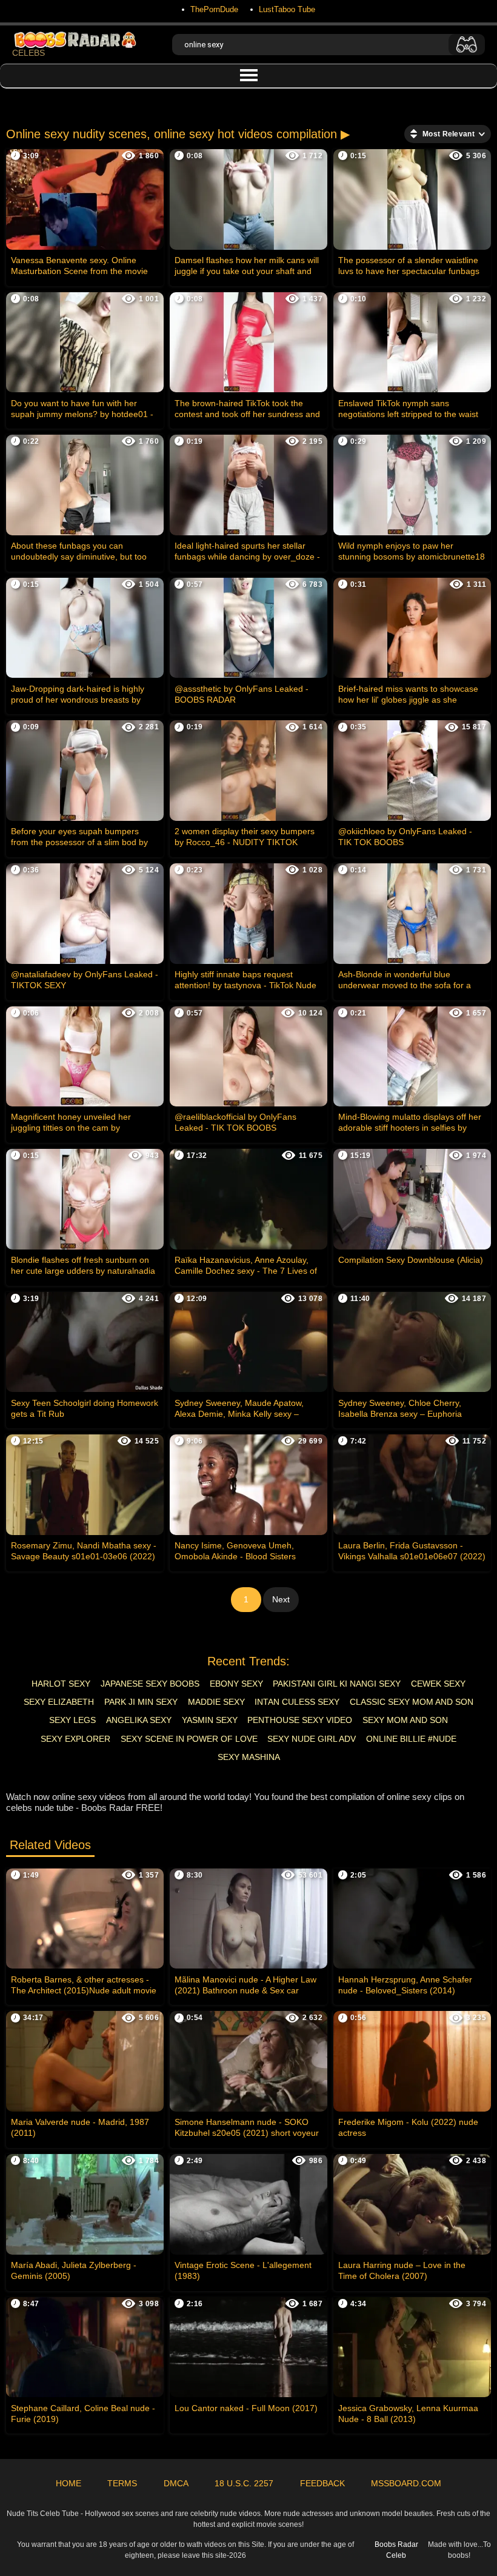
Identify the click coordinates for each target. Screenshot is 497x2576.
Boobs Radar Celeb (396, 2550)
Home (68, 2483)
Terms (122, 2483)
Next (281, 1599)
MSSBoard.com (406, 2483)
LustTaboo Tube (287, 9)
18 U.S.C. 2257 (244, 2483)
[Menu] (248, 76)
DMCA (176, 2483)
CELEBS (28, 53)
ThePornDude (214, 9)
